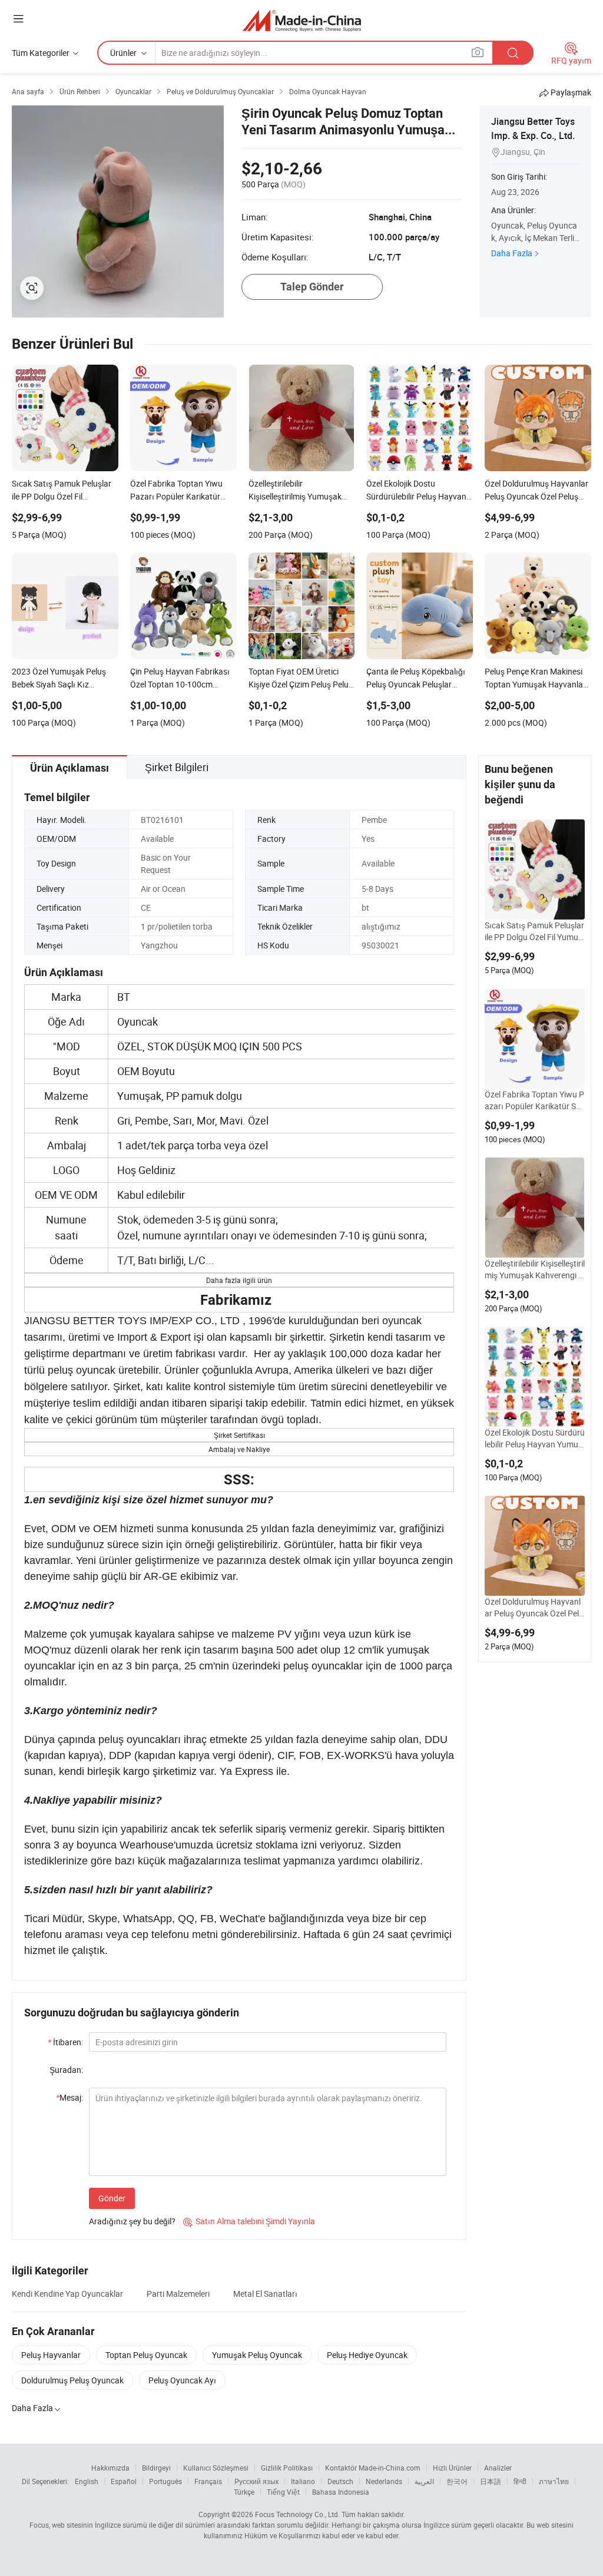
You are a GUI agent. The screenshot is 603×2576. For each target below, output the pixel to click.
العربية (424, 2481)
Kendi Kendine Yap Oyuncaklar (67, 2294)
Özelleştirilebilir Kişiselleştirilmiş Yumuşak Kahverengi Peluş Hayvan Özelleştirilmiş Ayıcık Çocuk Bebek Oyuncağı (535, 1269)
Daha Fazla (512, 253)
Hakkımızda (110, 2468)
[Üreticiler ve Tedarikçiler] (302, 20)
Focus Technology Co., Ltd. (297, 2514)
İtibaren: (65, 2042)
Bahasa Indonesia (341, 2492)
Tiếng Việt (283, 2492)
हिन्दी (520, 2481)
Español (124, 2481)
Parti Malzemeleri (178, 2294)
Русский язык (256, 2481)
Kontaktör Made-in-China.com (373, 2468)
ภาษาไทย (554, 2481)
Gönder (112, 2198)
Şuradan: (66, 2070)
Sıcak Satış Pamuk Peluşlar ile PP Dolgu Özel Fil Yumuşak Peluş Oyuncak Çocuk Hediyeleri (534, 931)
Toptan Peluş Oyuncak (146, 2355)
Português (165, 2481)
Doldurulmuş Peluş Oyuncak (72, 2380)
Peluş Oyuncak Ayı (182, 2380)
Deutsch (340, 2481)
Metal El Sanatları (265, 2294)
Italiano (303, 2481)
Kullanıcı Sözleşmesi (216, 2468)
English (87, 2481)
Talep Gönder (312, 287)
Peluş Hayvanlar (51, 2355)
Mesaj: (69, 2097)
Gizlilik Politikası (287, 2468)
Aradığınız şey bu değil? (132, 2221)
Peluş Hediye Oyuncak (367, 2355)
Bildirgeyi (156, 2468)
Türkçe (244, 2492)
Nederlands (384, 2481)
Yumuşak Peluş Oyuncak (257, 2355)
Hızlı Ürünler (452, 2468)
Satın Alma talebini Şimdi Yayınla (249, 2221)
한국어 (457, 2481)
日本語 (491, 2481)
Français (208, 2481)
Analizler (498, 2468)
